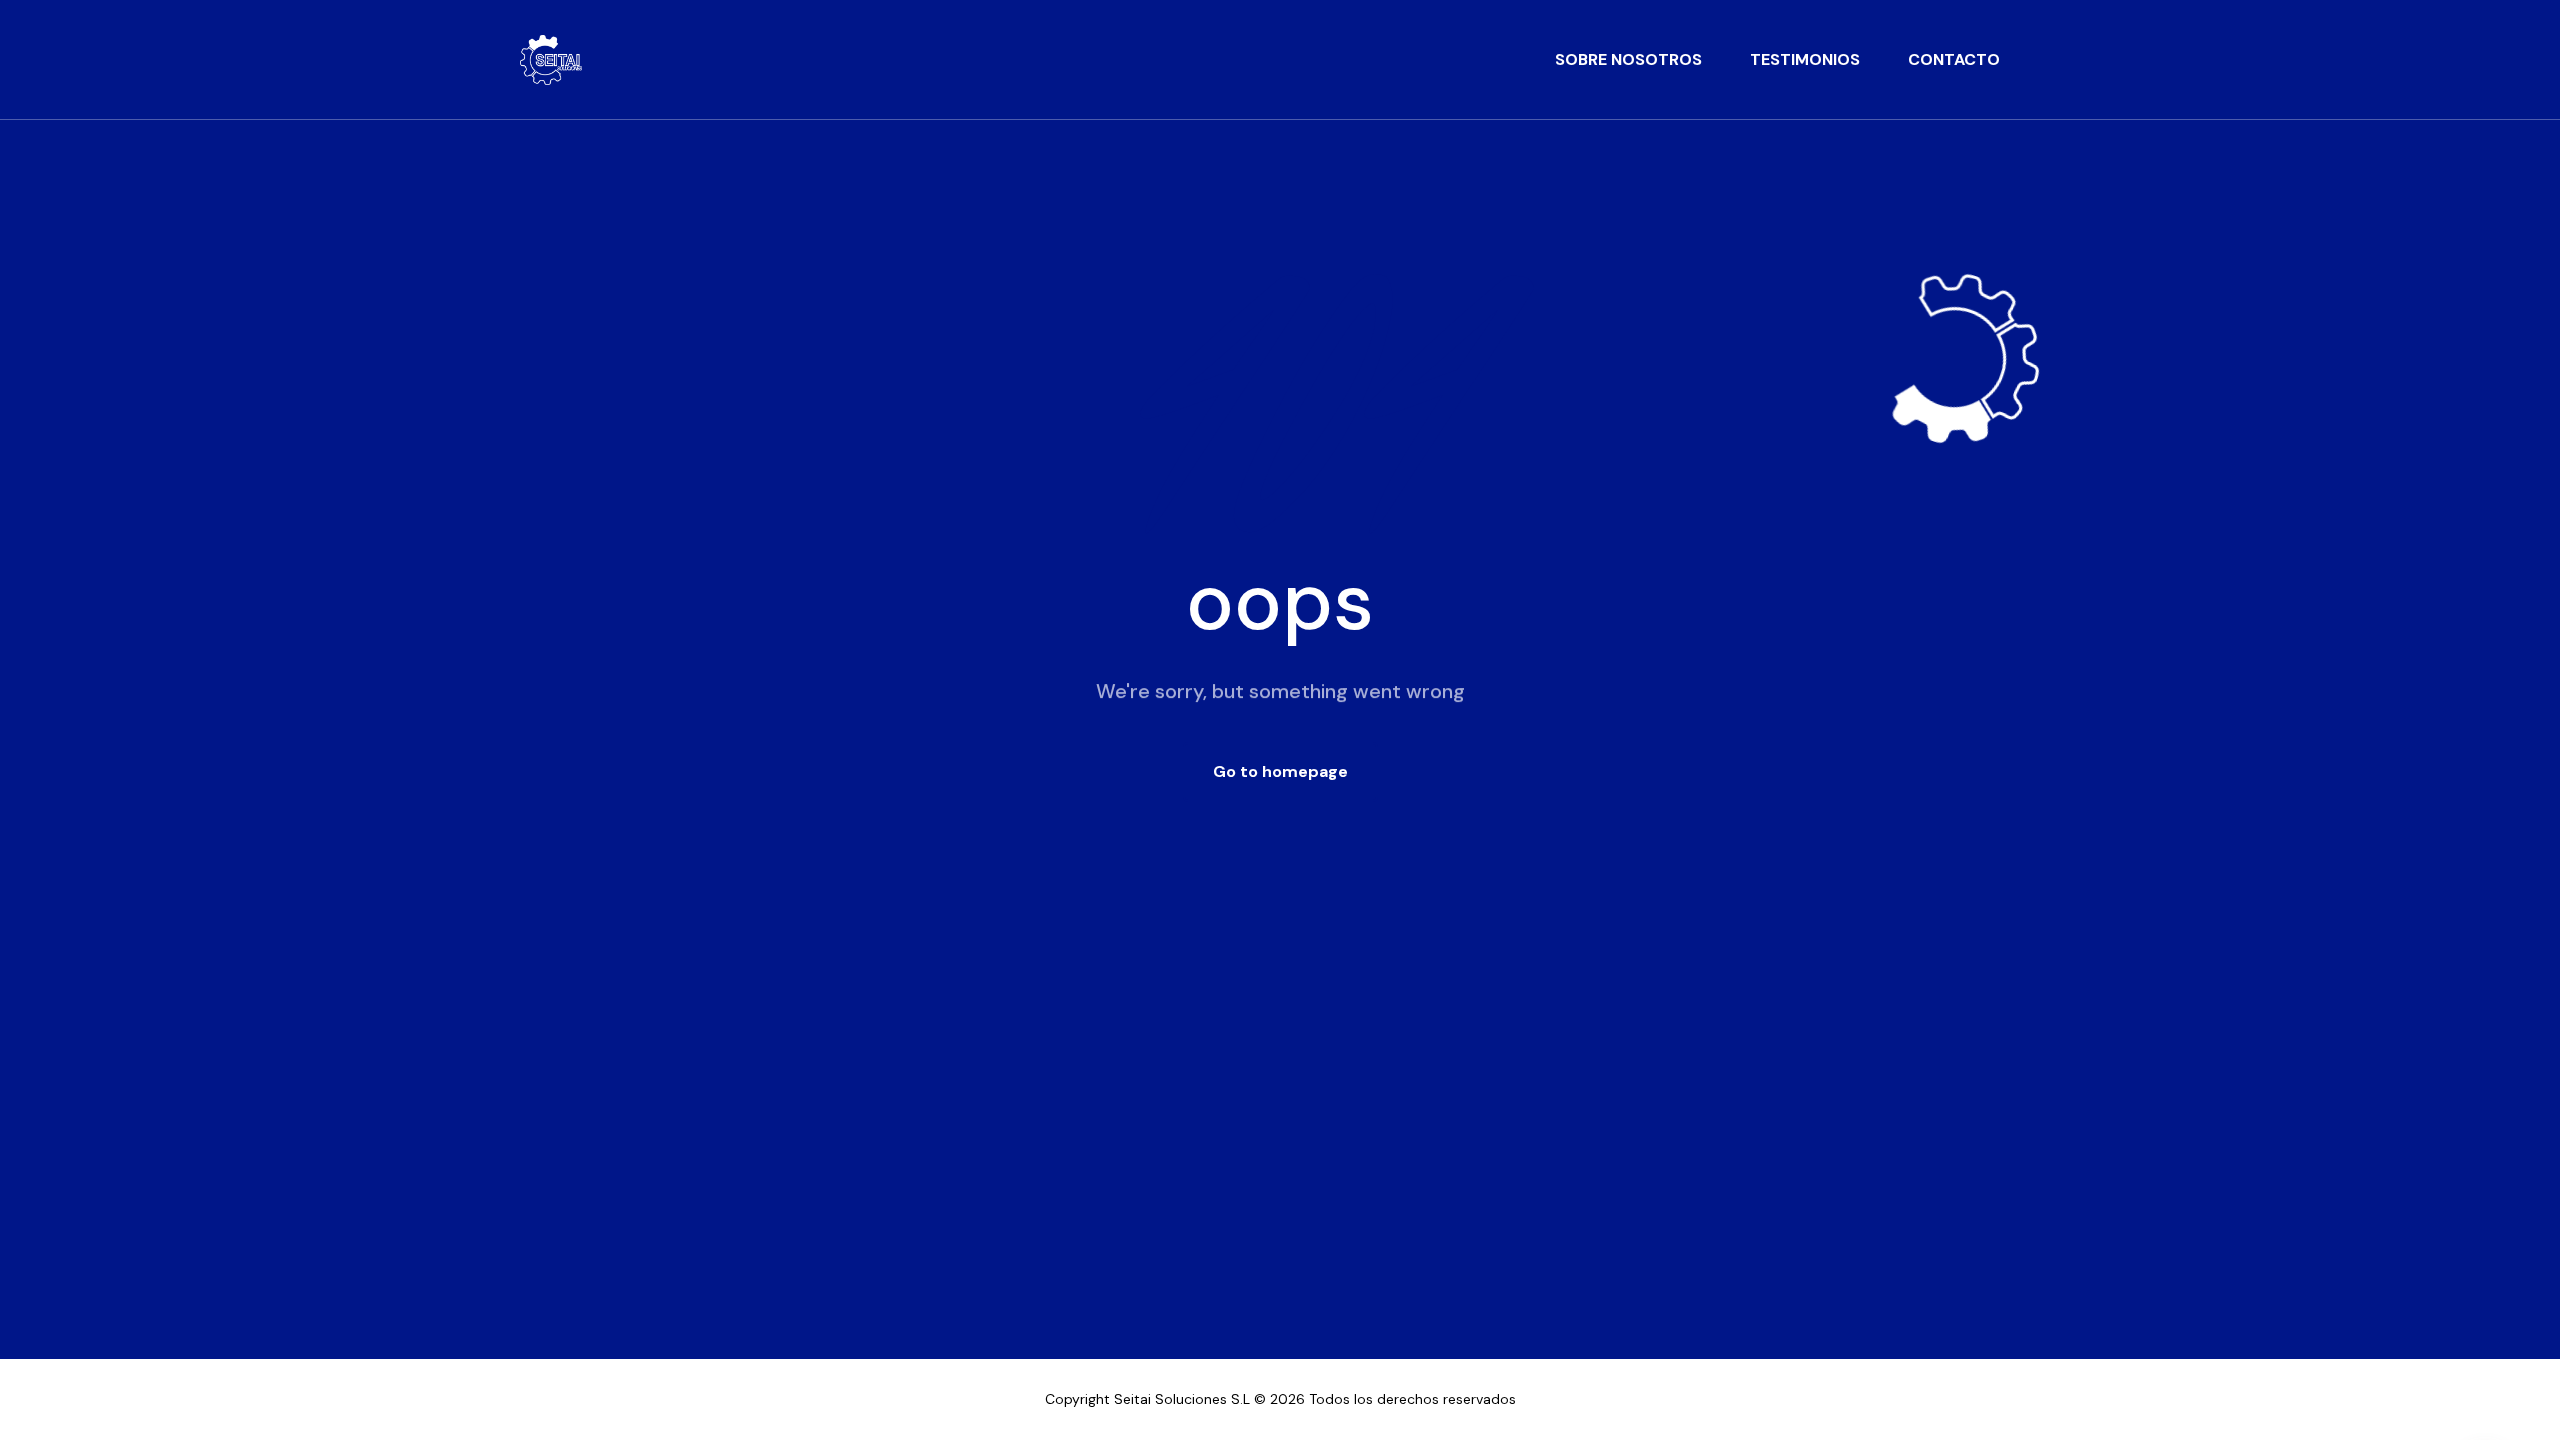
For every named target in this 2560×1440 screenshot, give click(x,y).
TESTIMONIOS (1805, 59)
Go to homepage (1280, 771)
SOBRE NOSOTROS (1628, 59)
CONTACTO (1954, 59)
